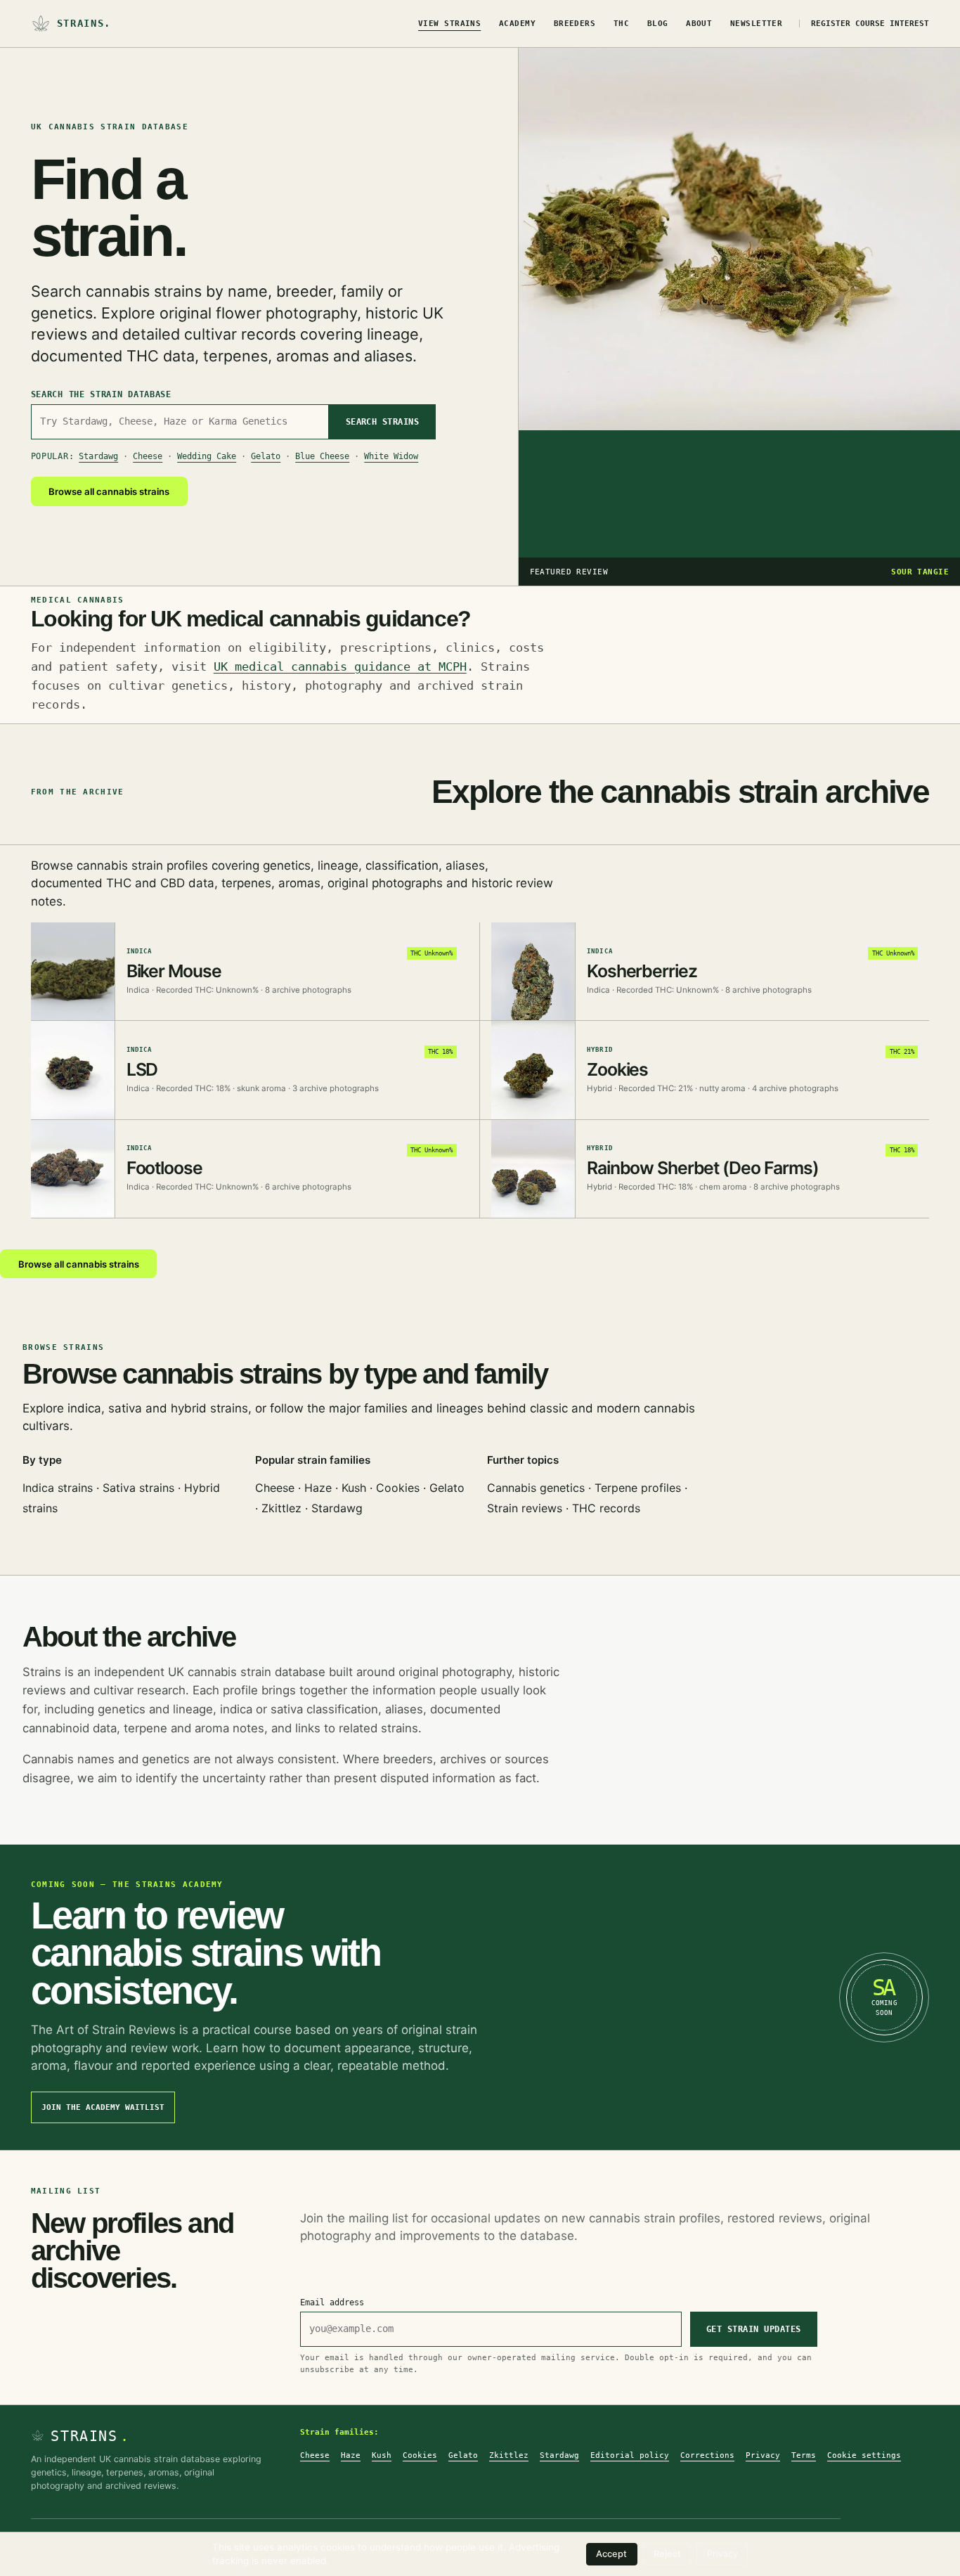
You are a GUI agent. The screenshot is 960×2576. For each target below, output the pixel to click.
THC (621, 24)
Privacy (763, 2455)
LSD (142, 1069)
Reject (667, 2554)
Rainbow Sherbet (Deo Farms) (703, 1168)
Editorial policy (630, 2455)
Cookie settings (864, 2455)
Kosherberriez (642, 971)
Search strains (383, 422)
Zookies (617, 1069)
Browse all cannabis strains (109, 491)
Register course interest (870, 24)
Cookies (398, 1488)
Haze (318, 1488)
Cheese (148, 456)
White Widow (391, 456)
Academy (517, 24)
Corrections (707, 2455)
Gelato (266, 456)
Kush (354, 1488)
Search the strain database (101, 394)
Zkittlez (281, 1508)
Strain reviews (525, 1508)
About (699, 24)
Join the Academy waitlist (103, 2107)
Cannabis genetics (536, 1488)
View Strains (449, 24)
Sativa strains (138, 1488)
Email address (332, 2303)
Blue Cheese (322, 456)
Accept (611, 2554)
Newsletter (756, 24)
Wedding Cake (207, 456)
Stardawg (98, 456)
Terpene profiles (638, 1488)
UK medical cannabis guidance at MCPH (340, 666)
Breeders (575, 24)
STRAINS (90, 2436)
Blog (658, 24)
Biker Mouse (174, 971)
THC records (606, 1508)
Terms (804, 2455)
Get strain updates (754, 2329)
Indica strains (58, 1488)
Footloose (164, 1168)
